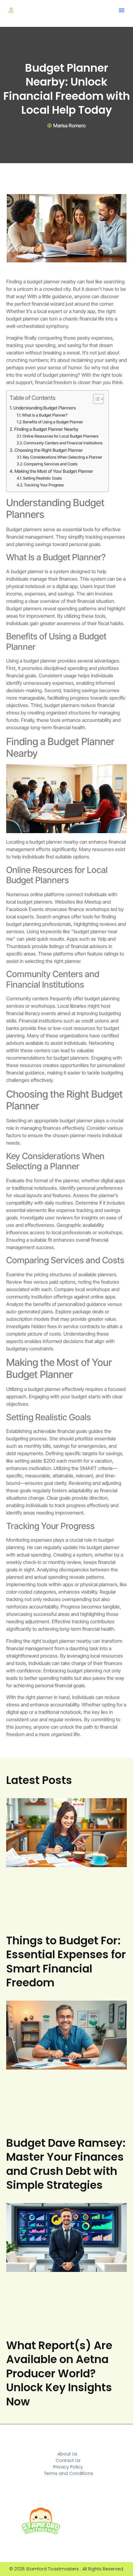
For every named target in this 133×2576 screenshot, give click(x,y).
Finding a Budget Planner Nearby (46, 429)
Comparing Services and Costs (51, 464)
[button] (122, 10)
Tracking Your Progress (44, 485)
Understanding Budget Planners (45, 408)
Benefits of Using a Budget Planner (53, 422)
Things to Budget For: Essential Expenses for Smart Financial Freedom (66, 1962)
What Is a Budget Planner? (45, 415)
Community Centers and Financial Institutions (63, 443)
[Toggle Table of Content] (95, 399)
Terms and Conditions (69, 2473)
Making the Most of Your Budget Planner (54, 471)
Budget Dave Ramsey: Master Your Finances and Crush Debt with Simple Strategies (66, 2164)
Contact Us (68, 2460)
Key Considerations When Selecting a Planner (62, 457)
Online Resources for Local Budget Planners (60, 436)
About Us (67, 2454)
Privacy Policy (68, 2467)
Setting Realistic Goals (42, 478)
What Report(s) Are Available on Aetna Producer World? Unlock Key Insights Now (59, 2373)
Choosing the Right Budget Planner (49, 450)
